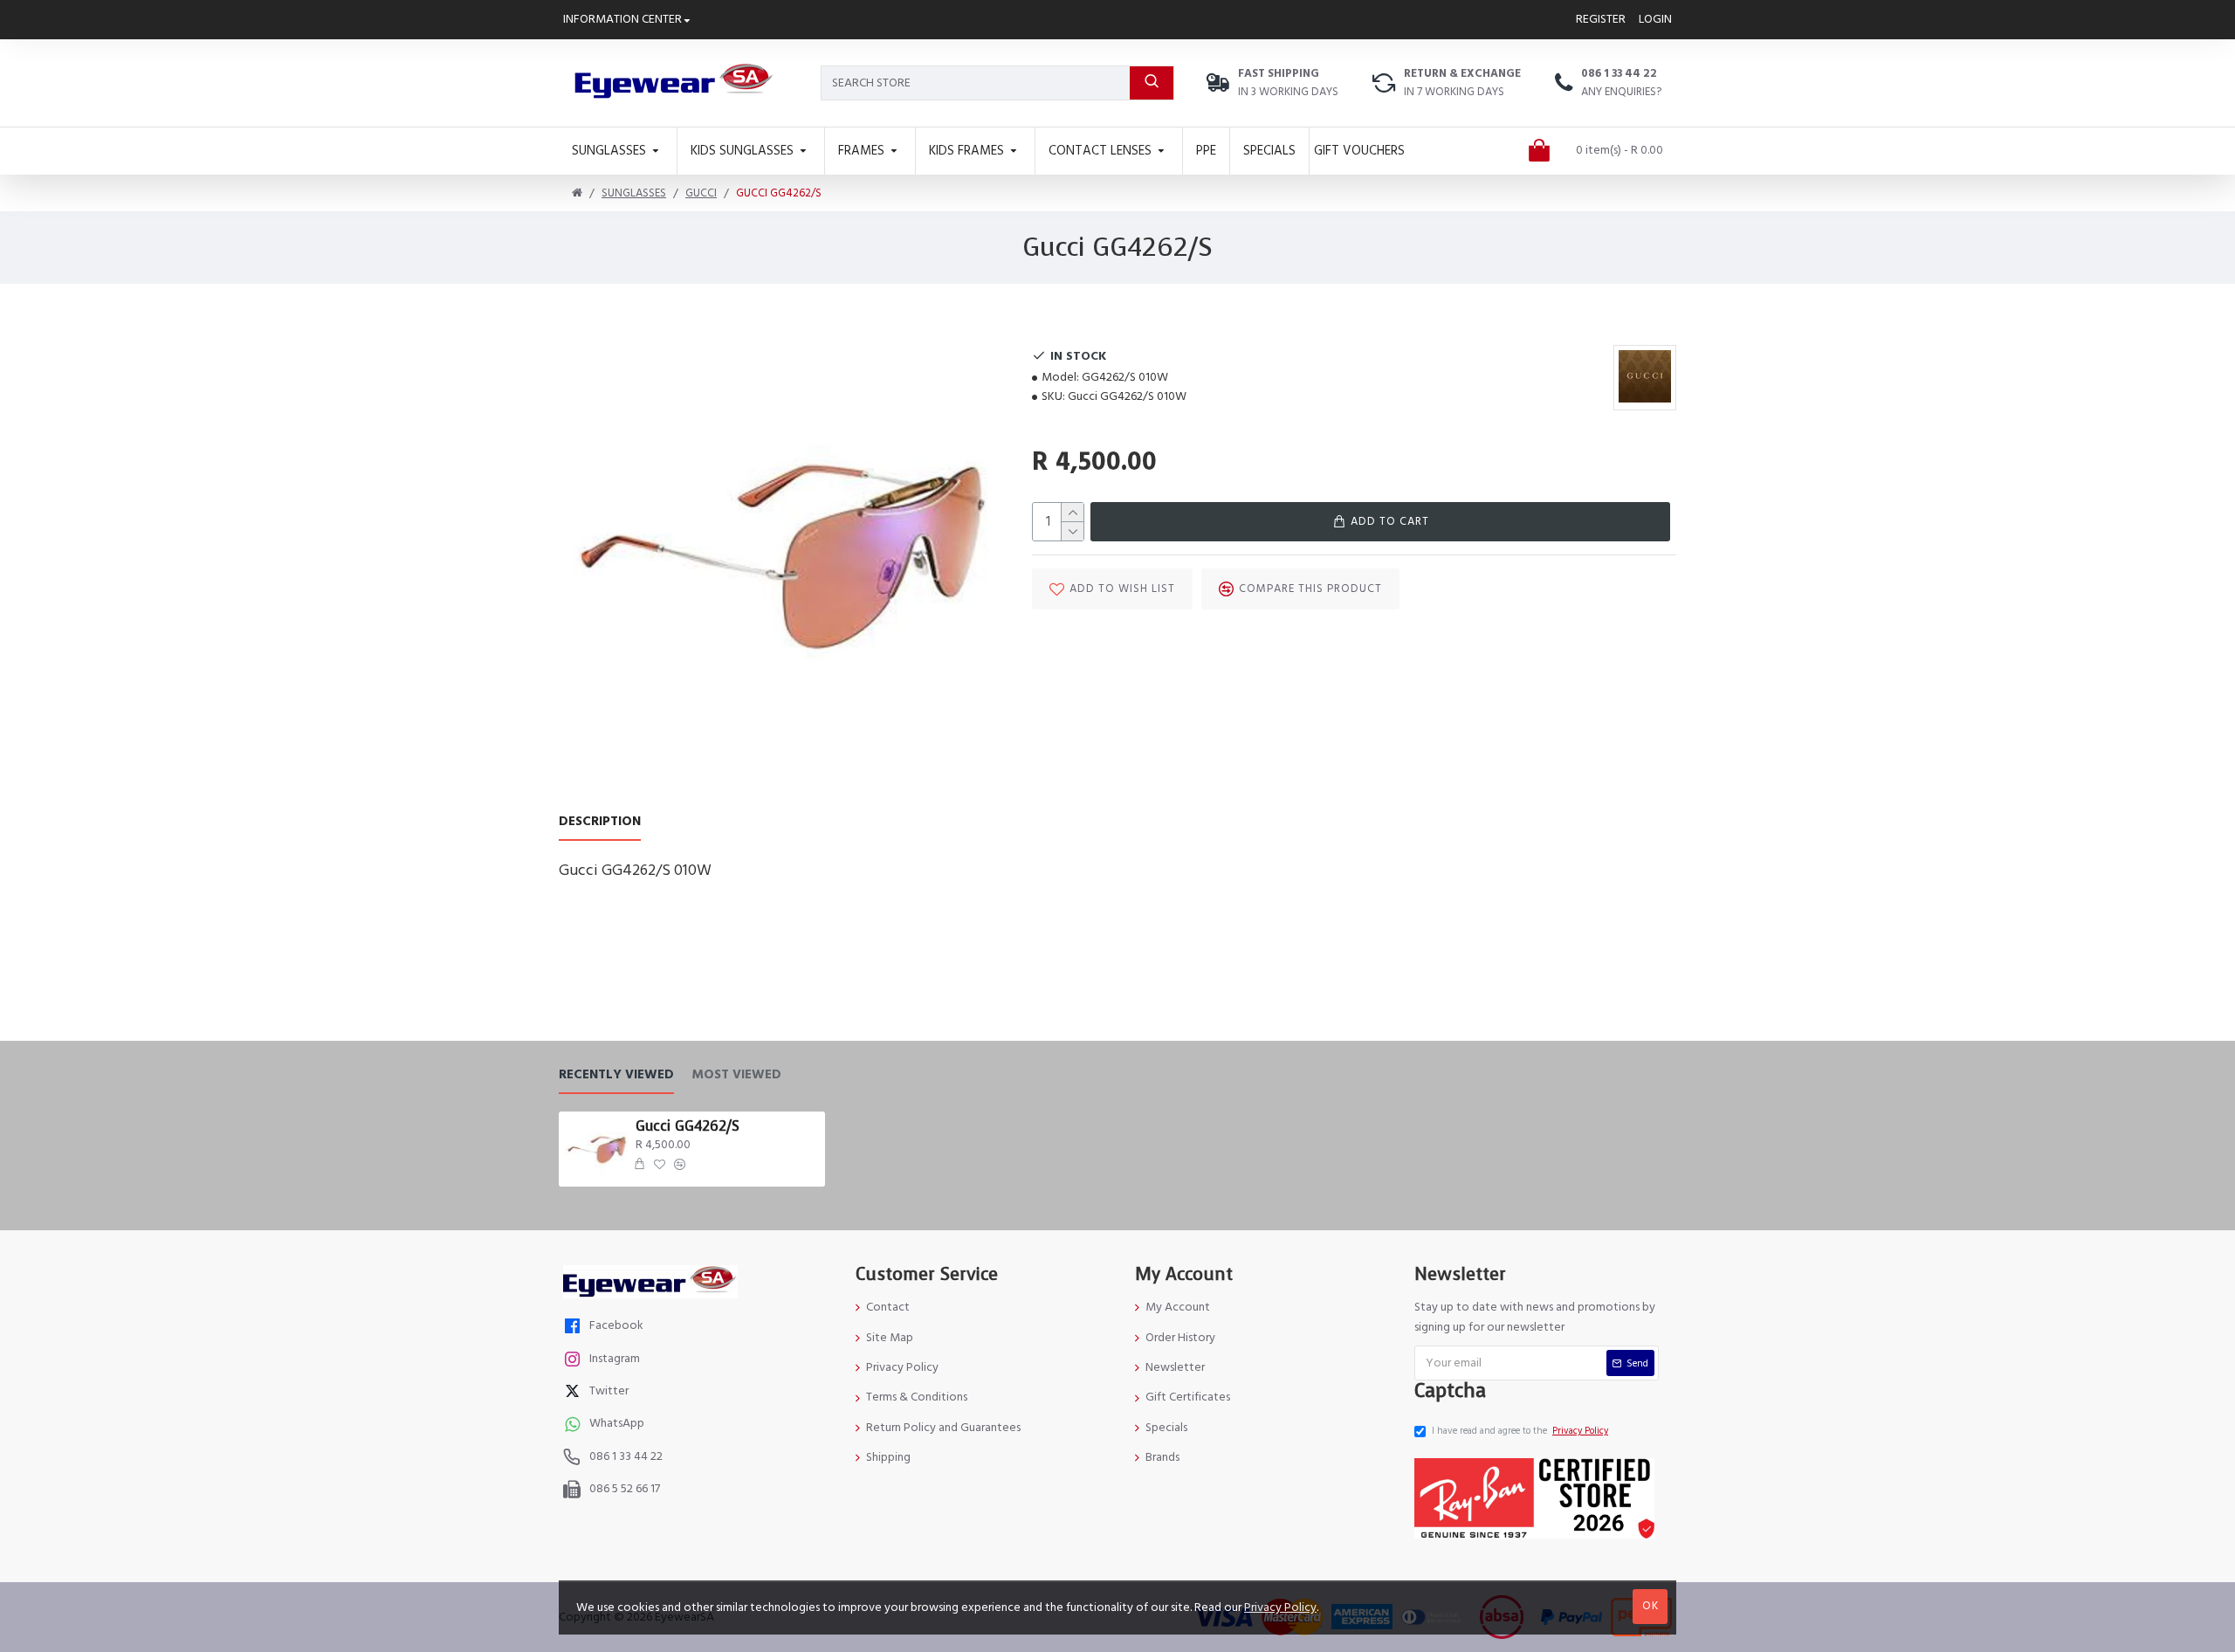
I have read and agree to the (1520, 1431)
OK (1650, 1606)
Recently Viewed (616, 1075)
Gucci (701, 193)
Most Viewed (736, 1075)
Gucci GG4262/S (688, 1126)
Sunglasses (634, 193)
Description (600, 822)
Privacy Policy (1280, 1607)
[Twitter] (574, 1393)
